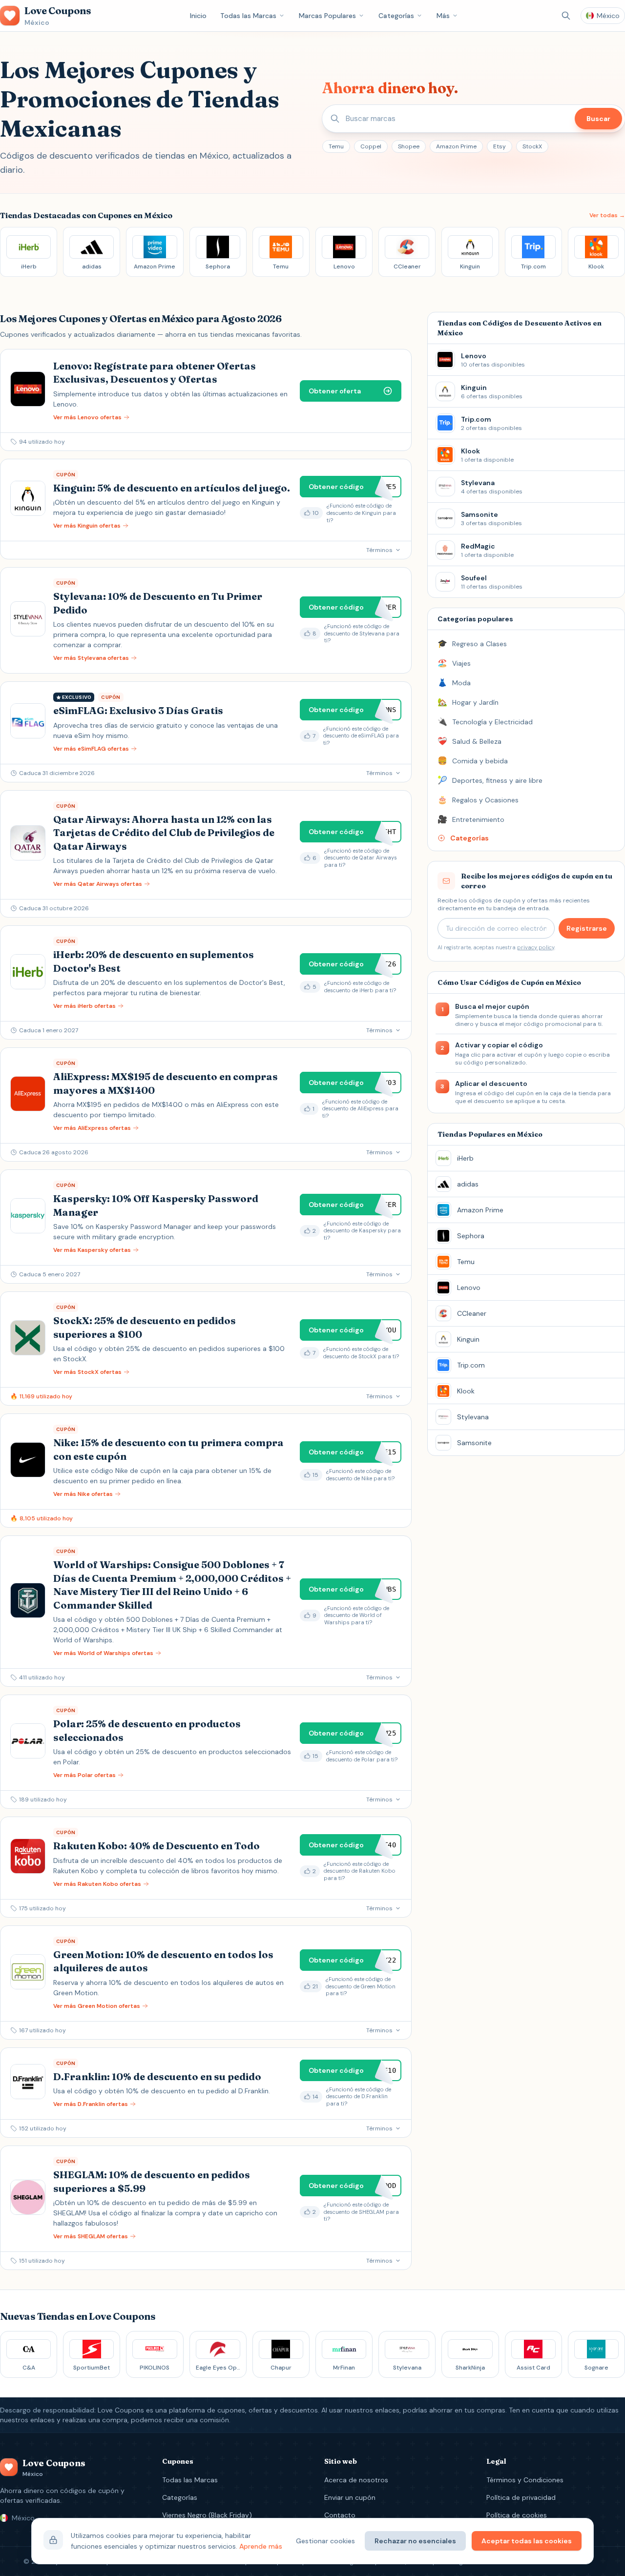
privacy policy (536, 947)
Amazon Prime (456, 146)
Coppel (371, 146)
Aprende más (261, 2546)
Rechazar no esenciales (415, 2541)
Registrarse (587, 928)
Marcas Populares (327, 16)
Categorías (396, 16)
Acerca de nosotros (356, 2480)
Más (443, 16)
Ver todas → (607, 215)
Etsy (500, 146)
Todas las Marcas (248, 16)
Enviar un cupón (350, 2497)
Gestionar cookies (325, 2541)
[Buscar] (566, 16)
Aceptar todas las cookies (527, 2541)
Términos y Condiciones (525, 2480)
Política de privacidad (521, 2497)
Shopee (409, 146)
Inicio (198, 16)
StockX (532, 146)
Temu (336, 146)
